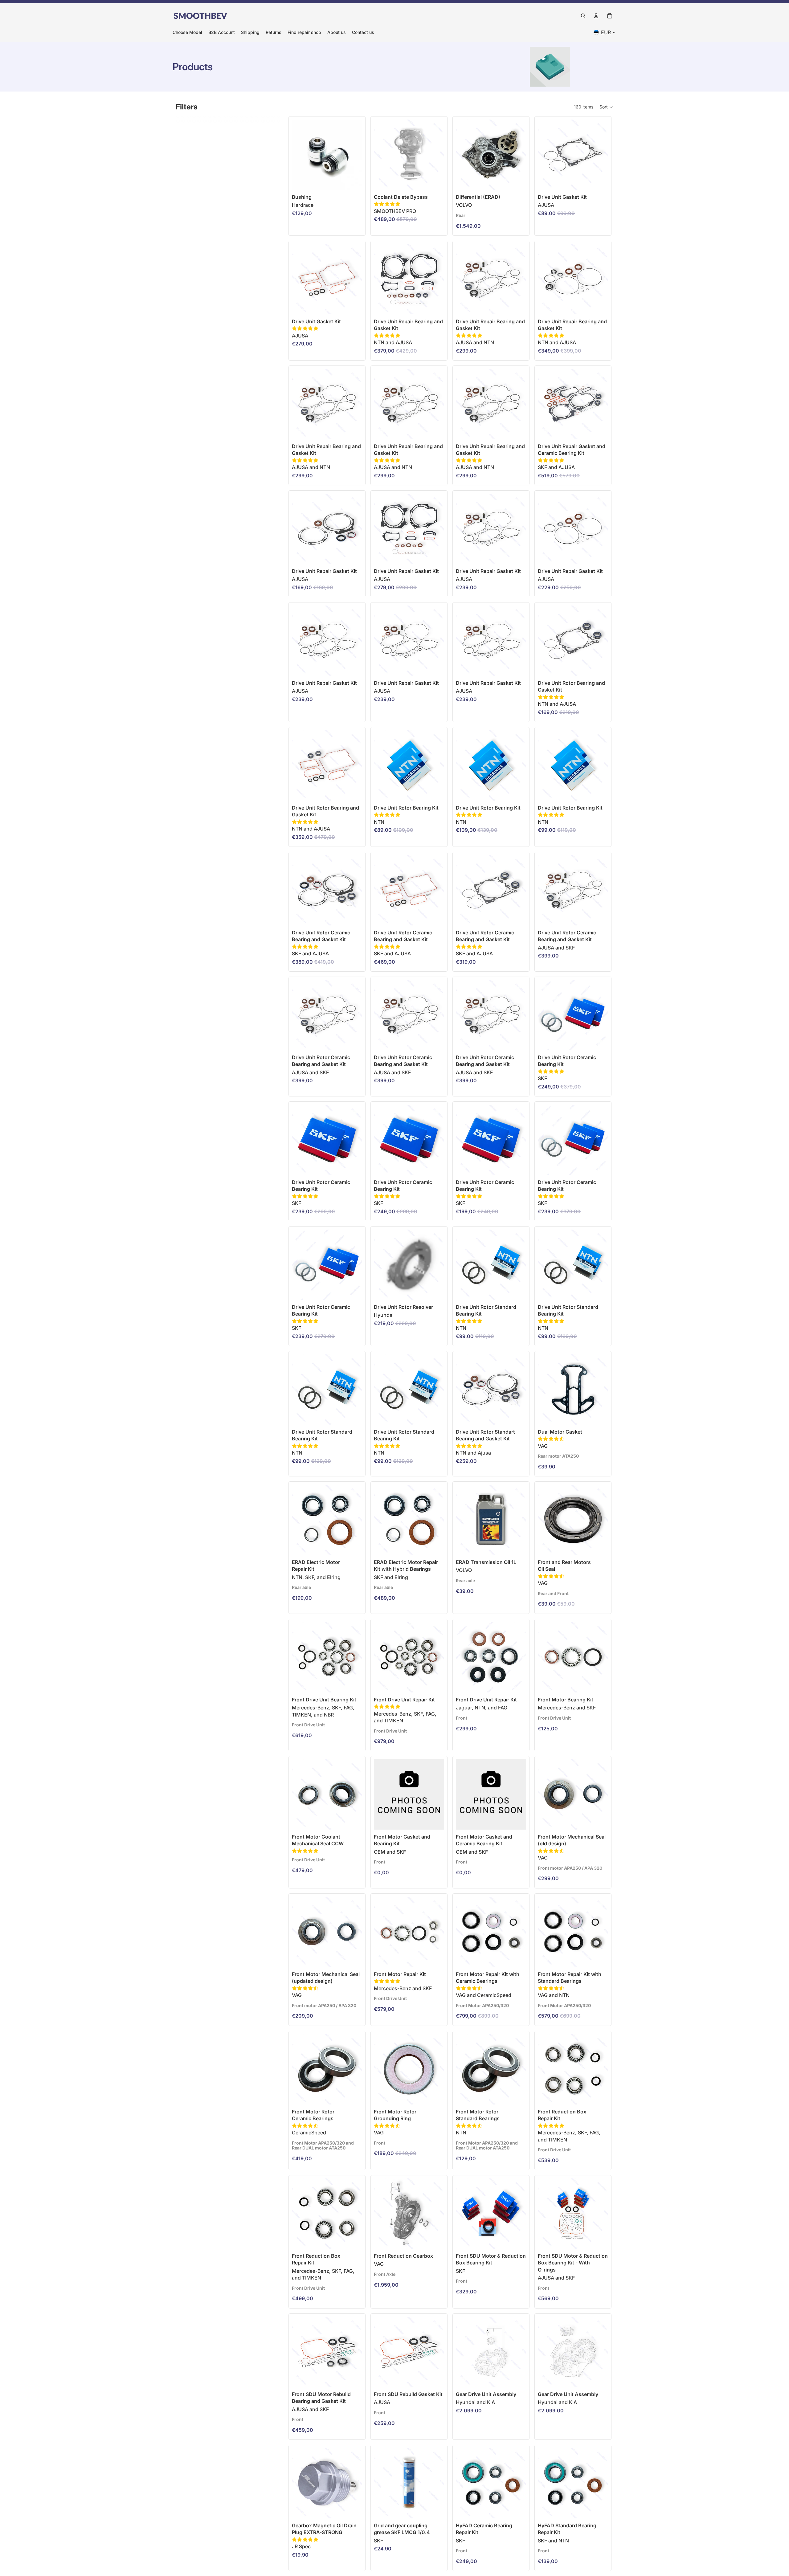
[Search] (583, 16)
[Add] (435, 180)
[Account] (596, 16)
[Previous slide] (463, 155)
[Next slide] (519, 155)
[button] (606, 107)
